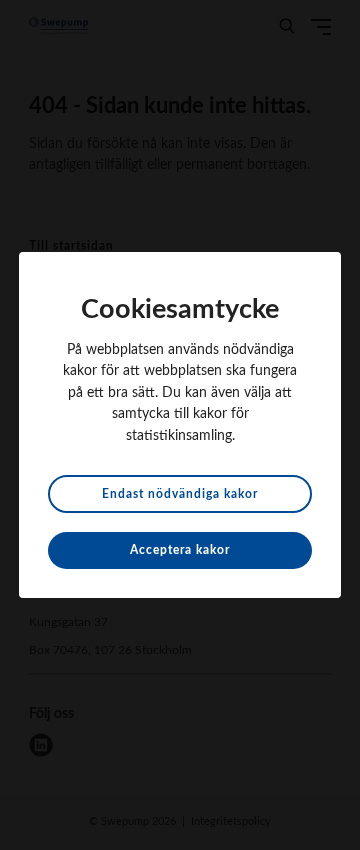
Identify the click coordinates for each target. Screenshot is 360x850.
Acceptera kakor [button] (180, 550)
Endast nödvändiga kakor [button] (180, 494)
